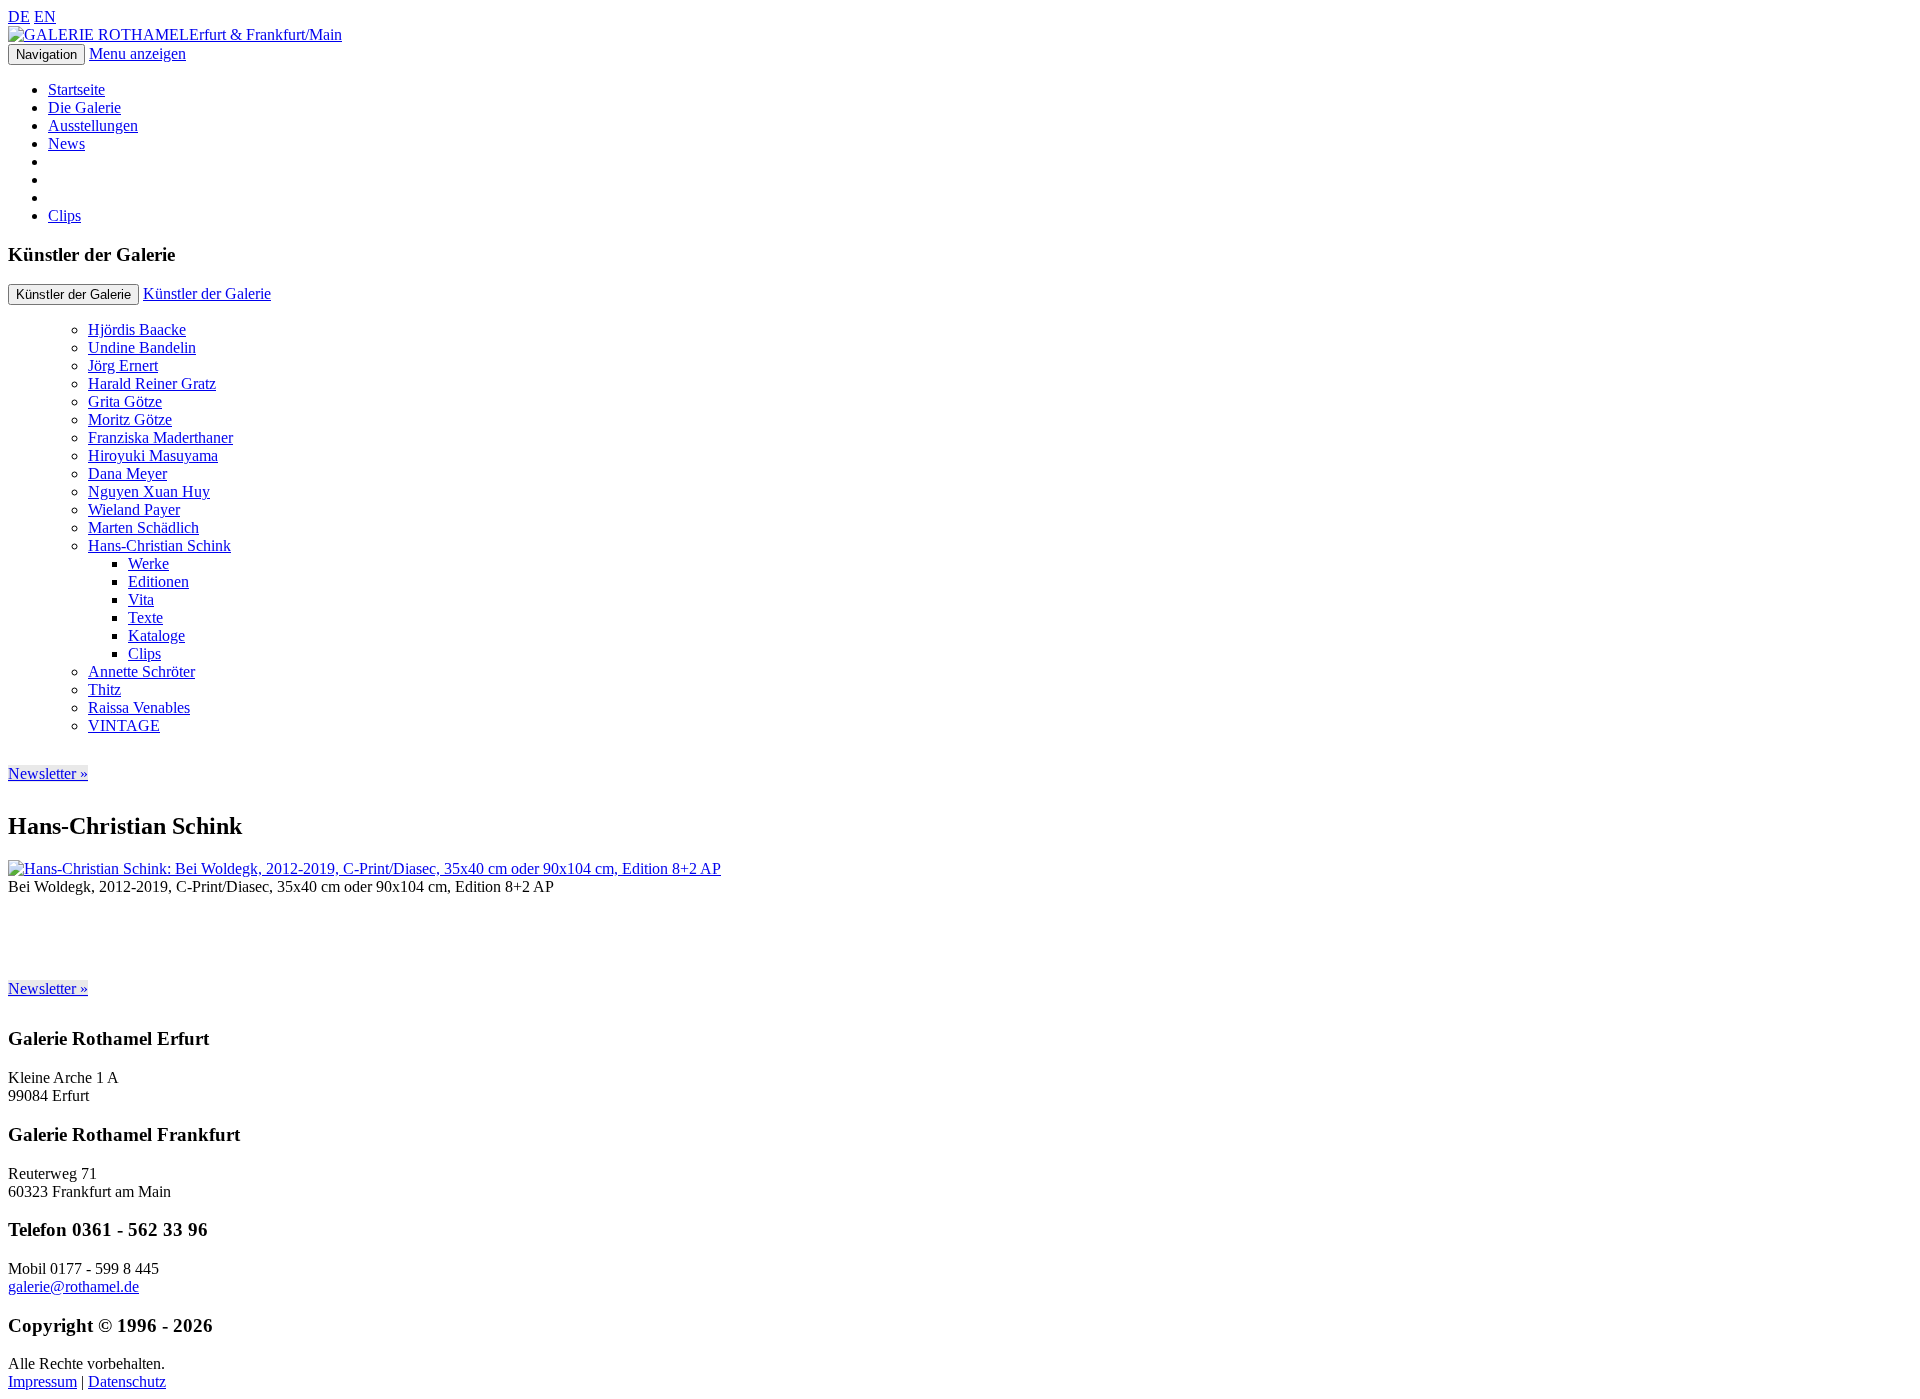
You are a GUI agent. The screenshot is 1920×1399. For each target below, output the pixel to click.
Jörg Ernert (123, 365)
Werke (148, 563)
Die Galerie (84, 107)
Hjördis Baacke (137, 329)
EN (45, 16)
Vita (141, 599)
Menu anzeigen (137, 53)
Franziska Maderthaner (160, 437)
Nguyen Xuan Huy (149, 491)
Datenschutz (127, 1381)
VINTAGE (124, 725)
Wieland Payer (134, 509)
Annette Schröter (141, 671)
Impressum (42, 1381)
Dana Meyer (127, 473)
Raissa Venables (139, 707)
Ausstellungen (93, 125)
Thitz (104, 689)
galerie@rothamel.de (73, 1286)
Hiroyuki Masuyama (153, 455)
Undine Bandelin (142, 347)
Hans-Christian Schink (159, 545)
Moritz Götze (130, 419)
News (66, 143)
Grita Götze (125, 401)
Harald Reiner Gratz (152, 383)
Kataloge (156, 635)
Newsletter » (48, 773)
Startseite (76, 89)
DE (19, 16)
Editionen (158, 581)
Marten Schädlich (143, 527)
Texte (145, 617)
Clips (64, 215)
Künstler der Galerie (207, 293)
